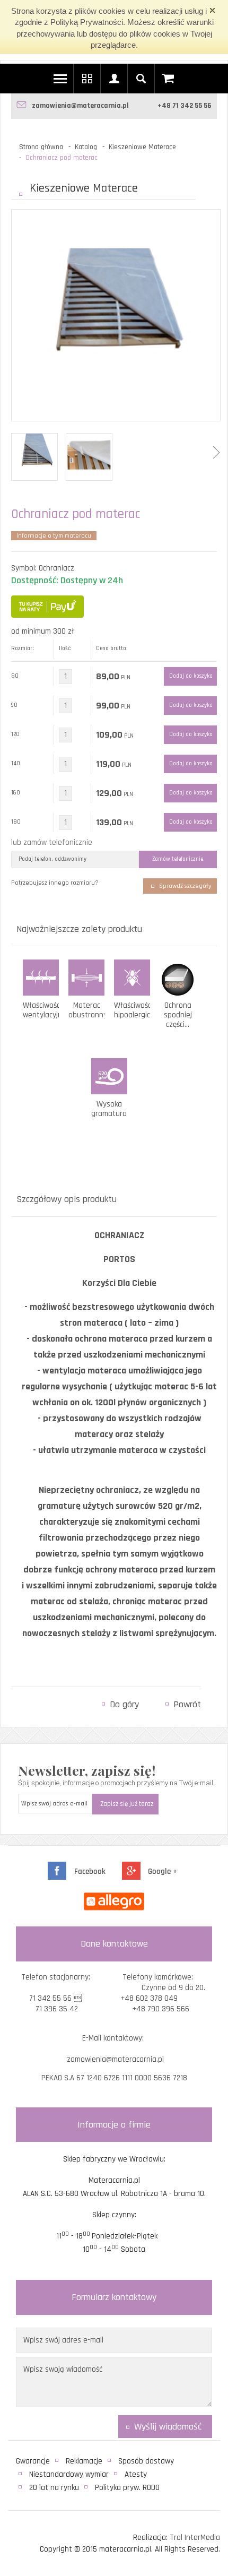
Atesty (136, 2474)
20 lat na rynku (54, 2488)
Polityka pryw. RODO (127, 2488)
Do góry (124, 1704)
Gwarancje (33, 2461)
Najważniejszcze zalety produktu (79, 929)
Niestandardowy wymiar (69, 2474)
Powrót (187, 1704)
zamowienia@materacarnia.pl (80, 106)
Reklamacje (84, 2461)
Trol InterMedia (195, 2538)
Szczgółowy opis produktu (67, 1199)
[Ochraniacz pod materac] (116, 304)
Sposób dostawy (146, 2461)
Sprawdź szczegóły (185, 886)
